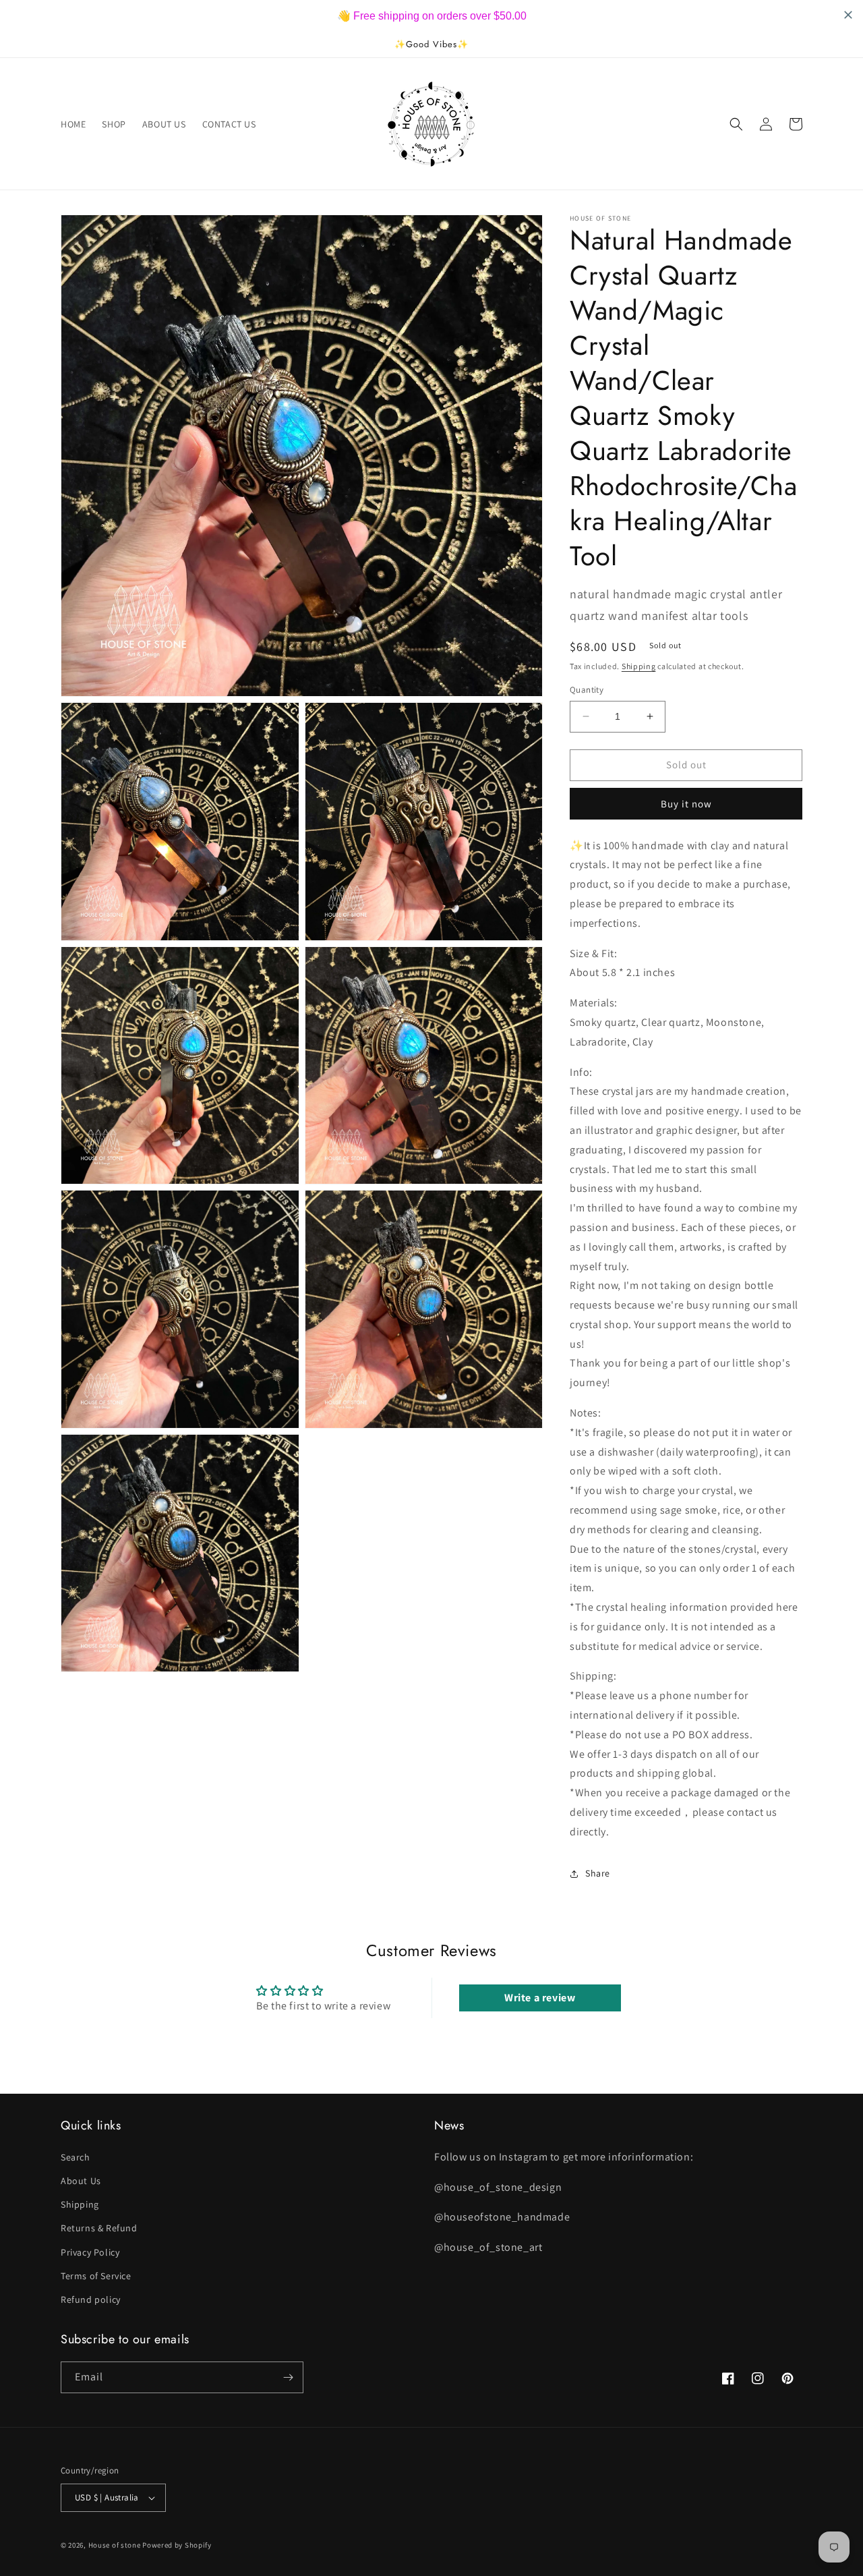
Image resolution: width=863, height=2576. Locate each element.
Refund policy (91, 2299)
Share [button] (598, 1873)
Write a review (540, 1998)
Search (76, 2157)
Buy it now (686, 804)
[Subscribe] (288, 2377)
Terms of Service (96, 2276)
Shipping (639, 666)
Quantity (587, 690)
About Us (81, 2181)
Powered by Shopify (177, 2545)
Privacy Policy (90, 2252)
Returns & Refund (99, 2228)
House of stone (115, 2545)
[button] (736, 124)
